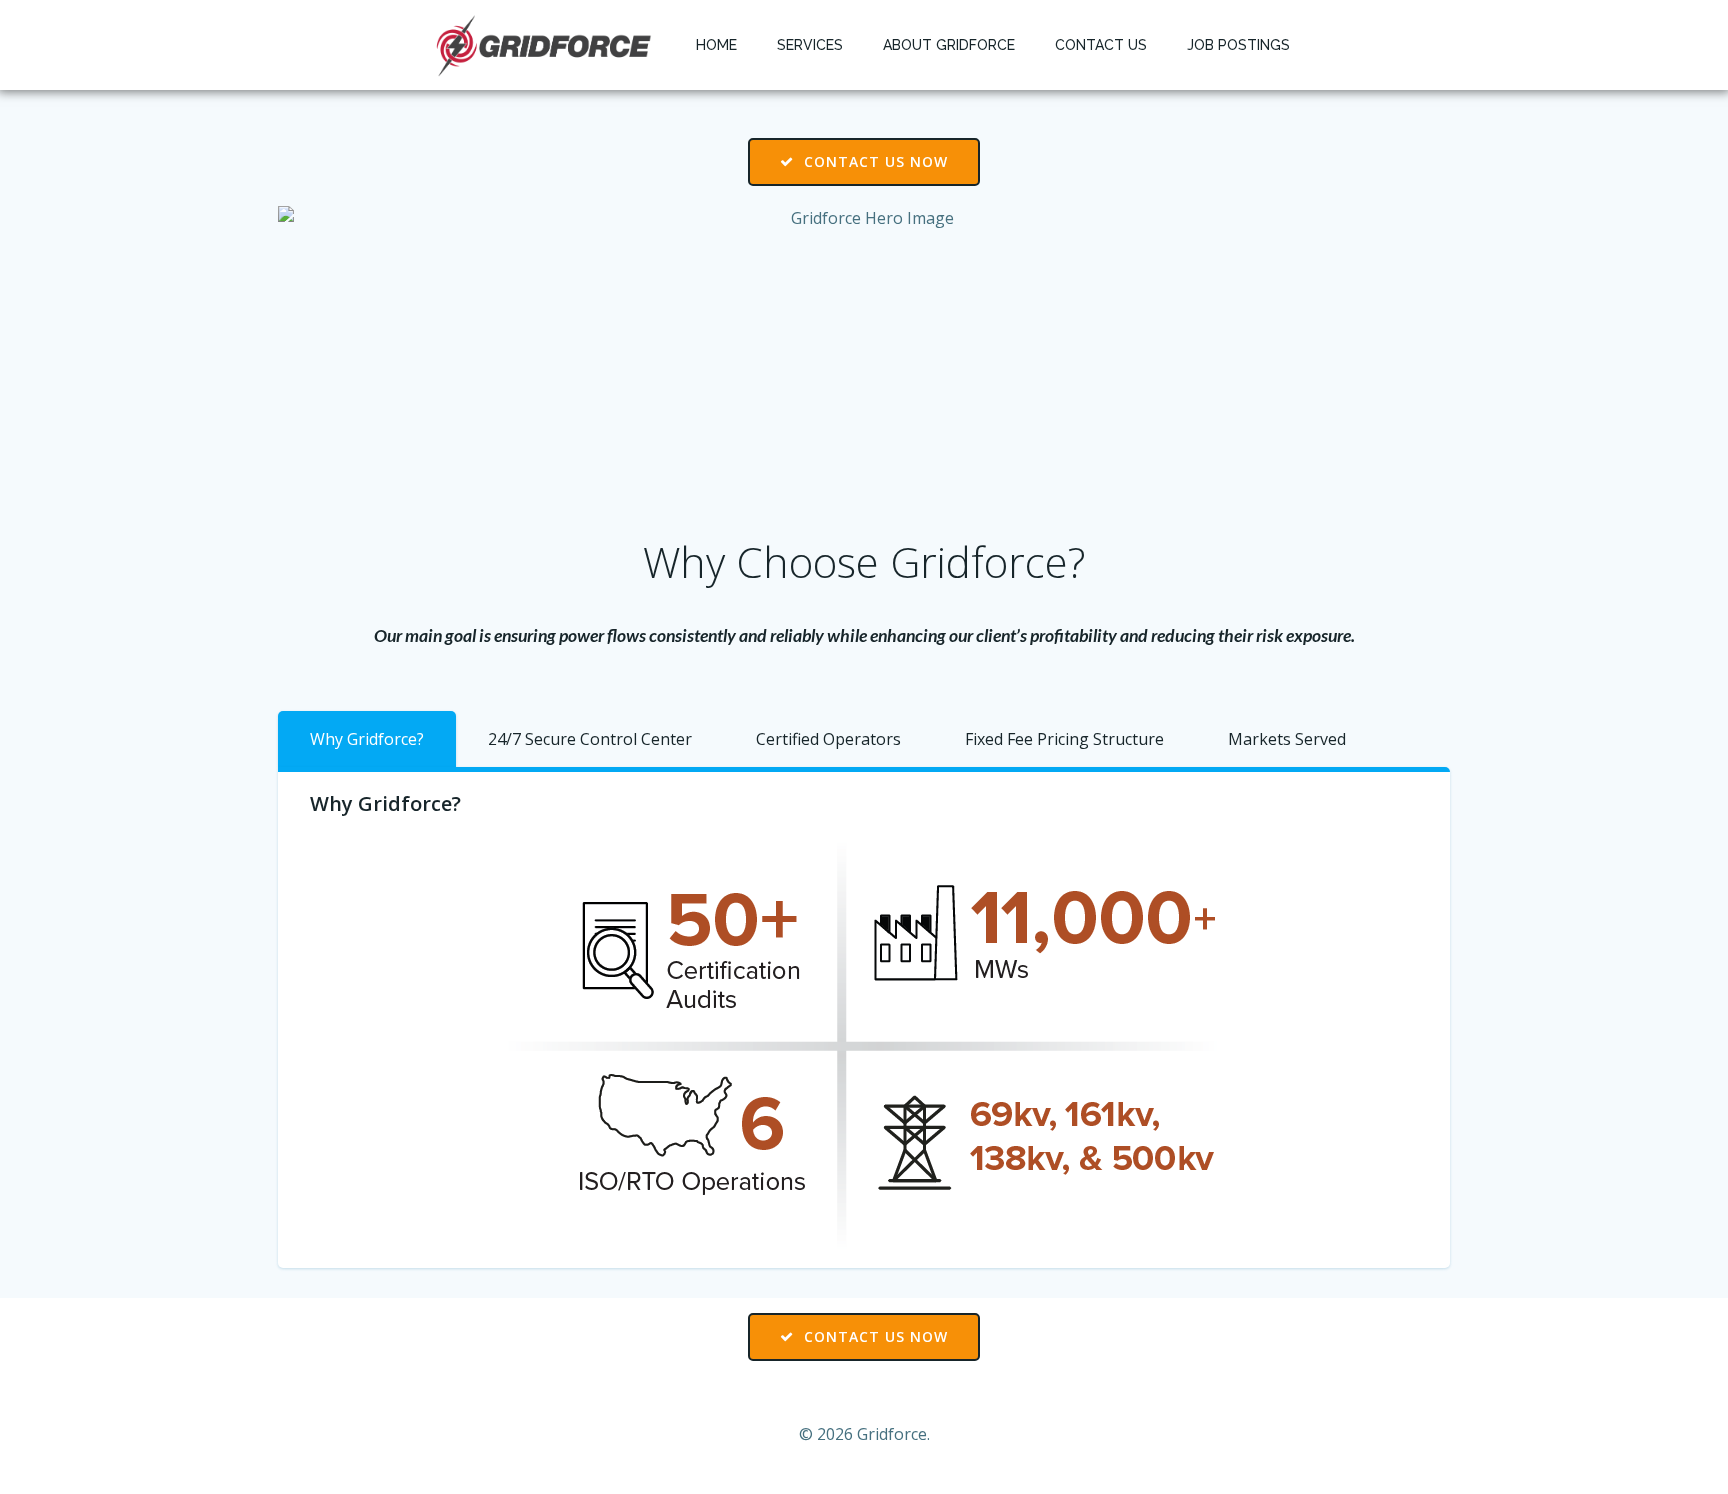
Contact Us (1101, 45)
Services (810, 45)
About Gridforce (949, 45)
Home (716, 45)
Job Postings (1238, 45)
